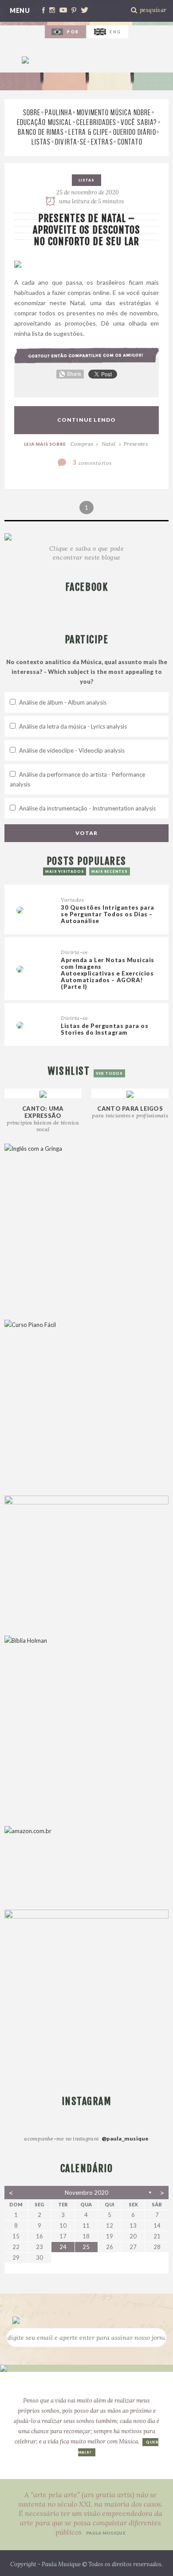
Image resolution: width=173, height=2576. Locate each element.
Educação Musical (44, 122)
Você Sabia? (139, 122)
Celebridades (96, 122)
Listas (41, 142)
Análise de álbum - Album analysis (63, 702)
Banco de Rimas (41, 132)
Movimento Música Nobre (114, 113)
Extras (102, 142)
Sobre (32, 113)
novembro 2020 (86, 2193)
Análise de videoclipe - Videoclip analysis (72, 750)
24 (63, 2247)
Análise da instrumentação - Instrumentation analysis (87, 808)
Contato (130, 142)
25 (86, 2247)
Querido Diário (135, 132)
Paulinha (59, 113)
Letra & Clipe (88, 132)
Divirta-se (71, 142)
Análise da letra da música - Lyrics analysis (73, 726)
